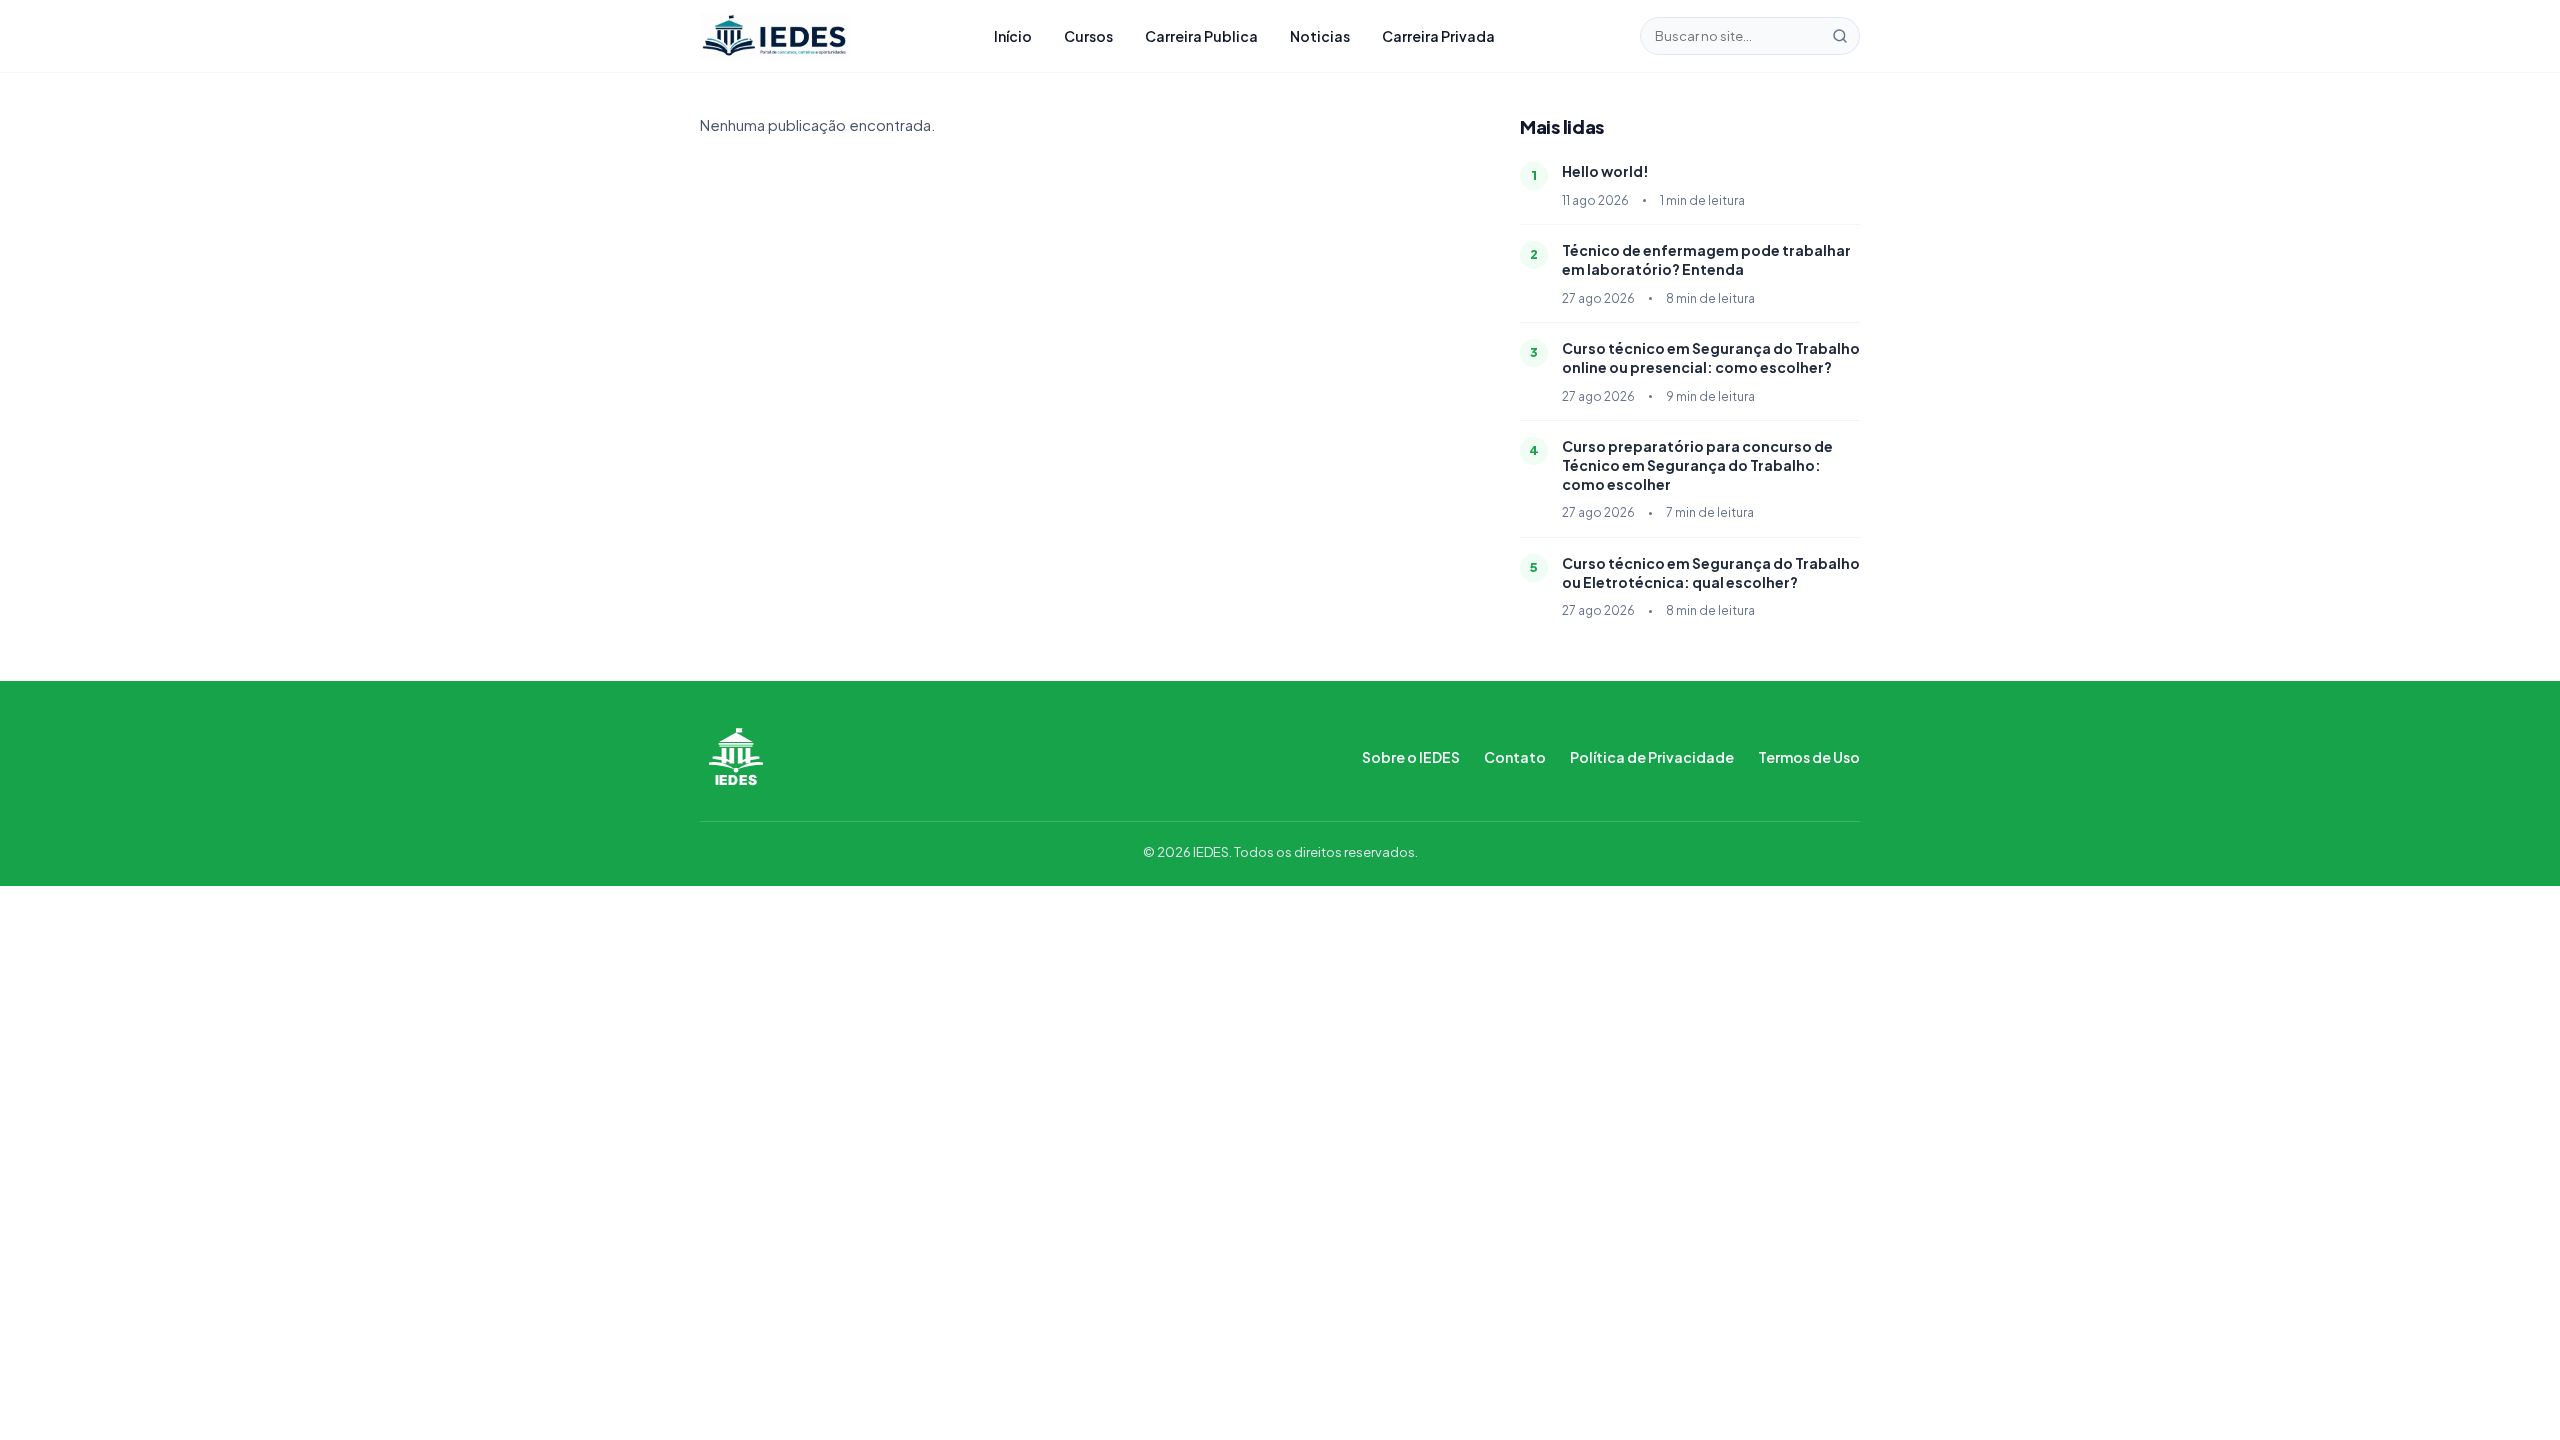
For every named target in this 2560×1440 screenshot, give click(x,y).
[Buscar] (1840, 36)
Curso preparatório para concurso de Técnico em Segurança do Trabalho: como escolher (1697, 465)
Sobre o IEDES (1411, 757)
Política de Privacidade (1652, 757)
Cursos (1088, 36)
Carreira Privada (1438, 36)
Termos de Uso (1809, 757)
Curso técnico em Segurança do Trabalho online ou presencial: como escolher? (1711, 357)
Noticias (1320, 36)
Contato (1515, 757)
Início (1013, 36)
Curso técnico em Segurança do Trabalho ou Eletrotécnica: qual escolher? (1711, 572)
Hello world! (1605, 171)
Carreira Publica (1201, 36)
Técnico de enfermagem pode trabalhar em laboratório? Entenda (1706, 259)
